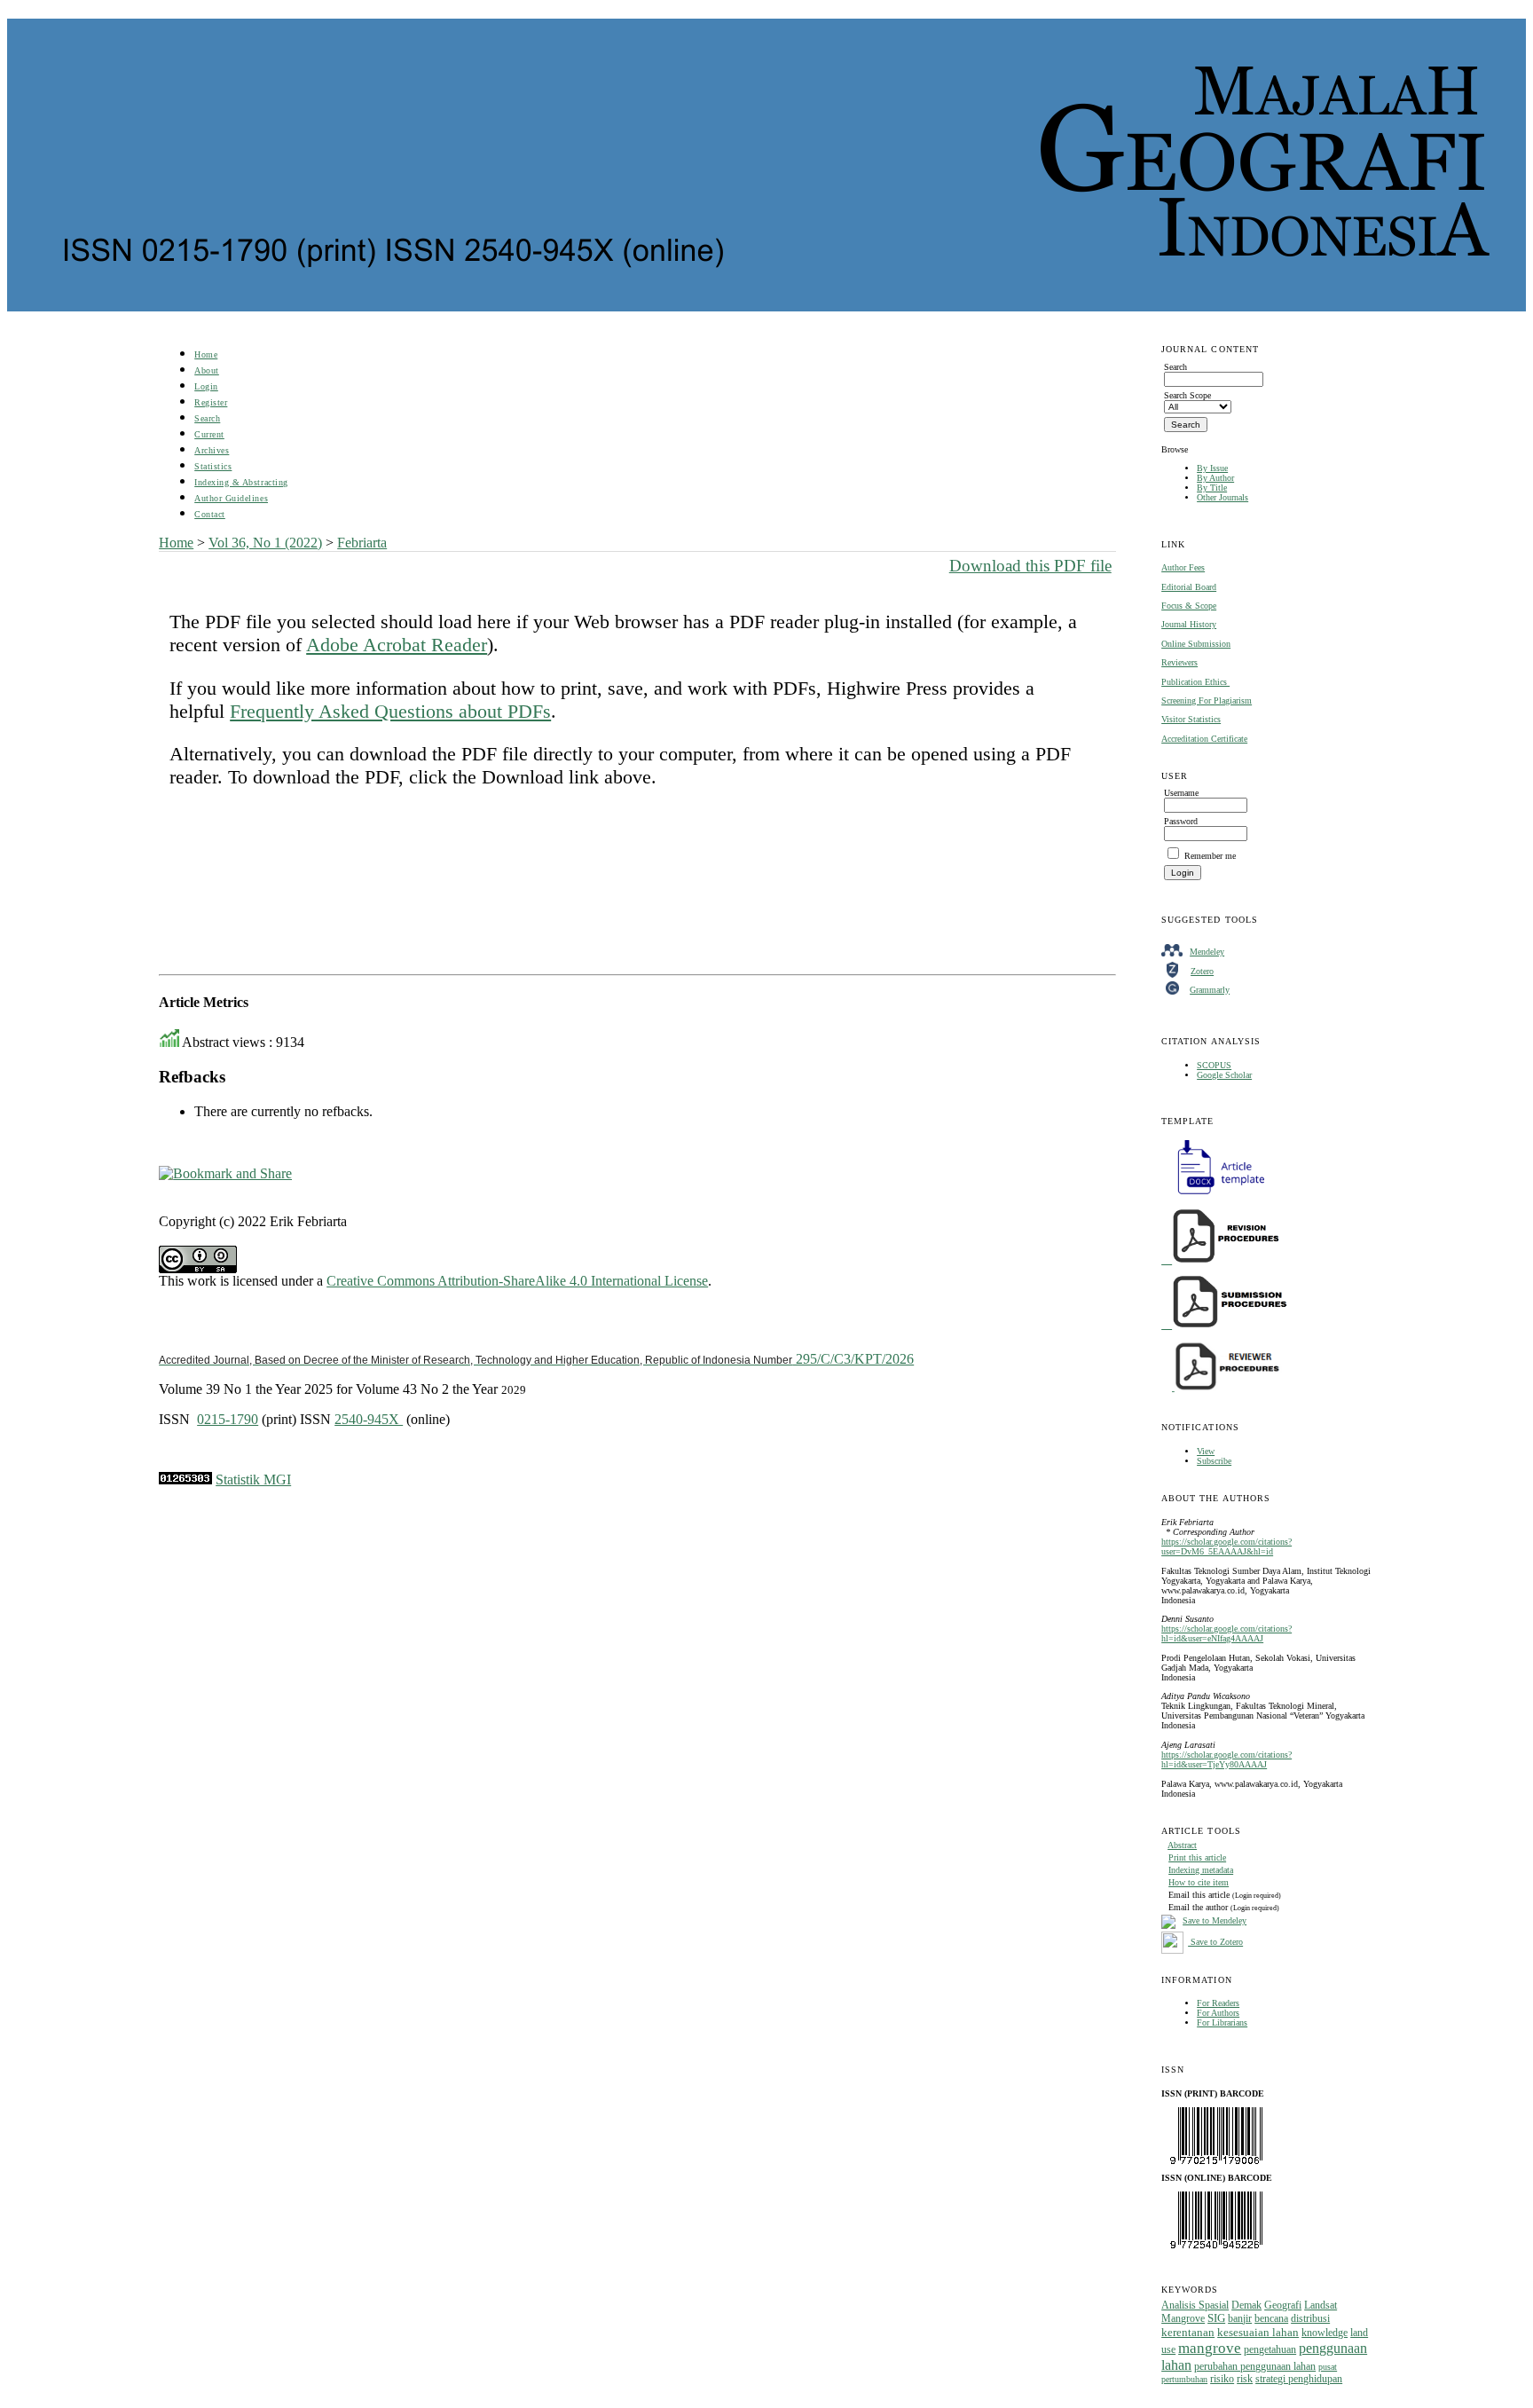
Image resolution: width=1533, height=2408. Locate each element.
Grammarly (1210, 990)
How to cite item (1199, 1882)
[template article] (1215, 1195)
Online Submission (1196, 644)
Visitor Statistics (1191, 719)
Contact (210, 514)
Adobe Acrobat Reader (397, 645)
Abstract (1182, 1845)
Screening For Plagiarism (1207, 700)
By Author (1215, 478)
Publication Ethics (1195, 682)
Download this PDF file (1030, 566)
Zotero (1202, 971)
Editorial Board (1189, 587)
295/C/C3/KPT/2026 (536, 1359)
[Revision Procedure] (1222, 1260)
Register (211, 402)
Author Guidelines (231, 498)
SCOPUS (1214, 1065)
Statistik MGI (253, 1479)
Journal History (1189, 624)
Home (206, 354)
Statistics (213, 466)
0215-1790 (228, 1419)
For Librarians (1222, 2022)
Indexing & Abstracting (241, 482)
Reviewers (1179, 662)
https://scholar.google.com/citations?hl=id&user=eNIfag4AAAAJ (1226, 1633)
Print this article (1197, 1857)
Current (209, 434)
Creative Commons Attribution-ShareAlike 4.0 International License (517, 1281)
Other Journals (1222, 497)
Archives (212, 450)
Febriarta (362, 543)
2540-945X (369, 1419)
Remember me (1210, 856)
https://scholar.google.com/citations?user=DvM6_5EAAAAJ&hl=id (1226, 1546)
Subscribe (1214, 1461)
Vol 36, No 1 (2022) (265, 543)
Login (206, 386)
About (207, 370)
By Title (1212, 488)
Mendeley (1207, 952)
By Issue (1212, 468)
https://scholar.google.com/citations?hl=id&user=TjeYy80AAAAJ (1226, 1759)
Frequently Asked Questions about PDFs (390, 711)
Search (207, 418)
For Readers (1218, 2003)
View (1206, 1451)
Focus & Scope (1189, 606)
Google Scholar (1224, 1075)
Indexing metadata (1201, 1870)
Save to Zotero (1215, 1942)
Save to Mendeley (1215, 1920)
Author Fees (1183, 567)
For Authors (1218, 2013)
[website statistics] (185, 1479)
